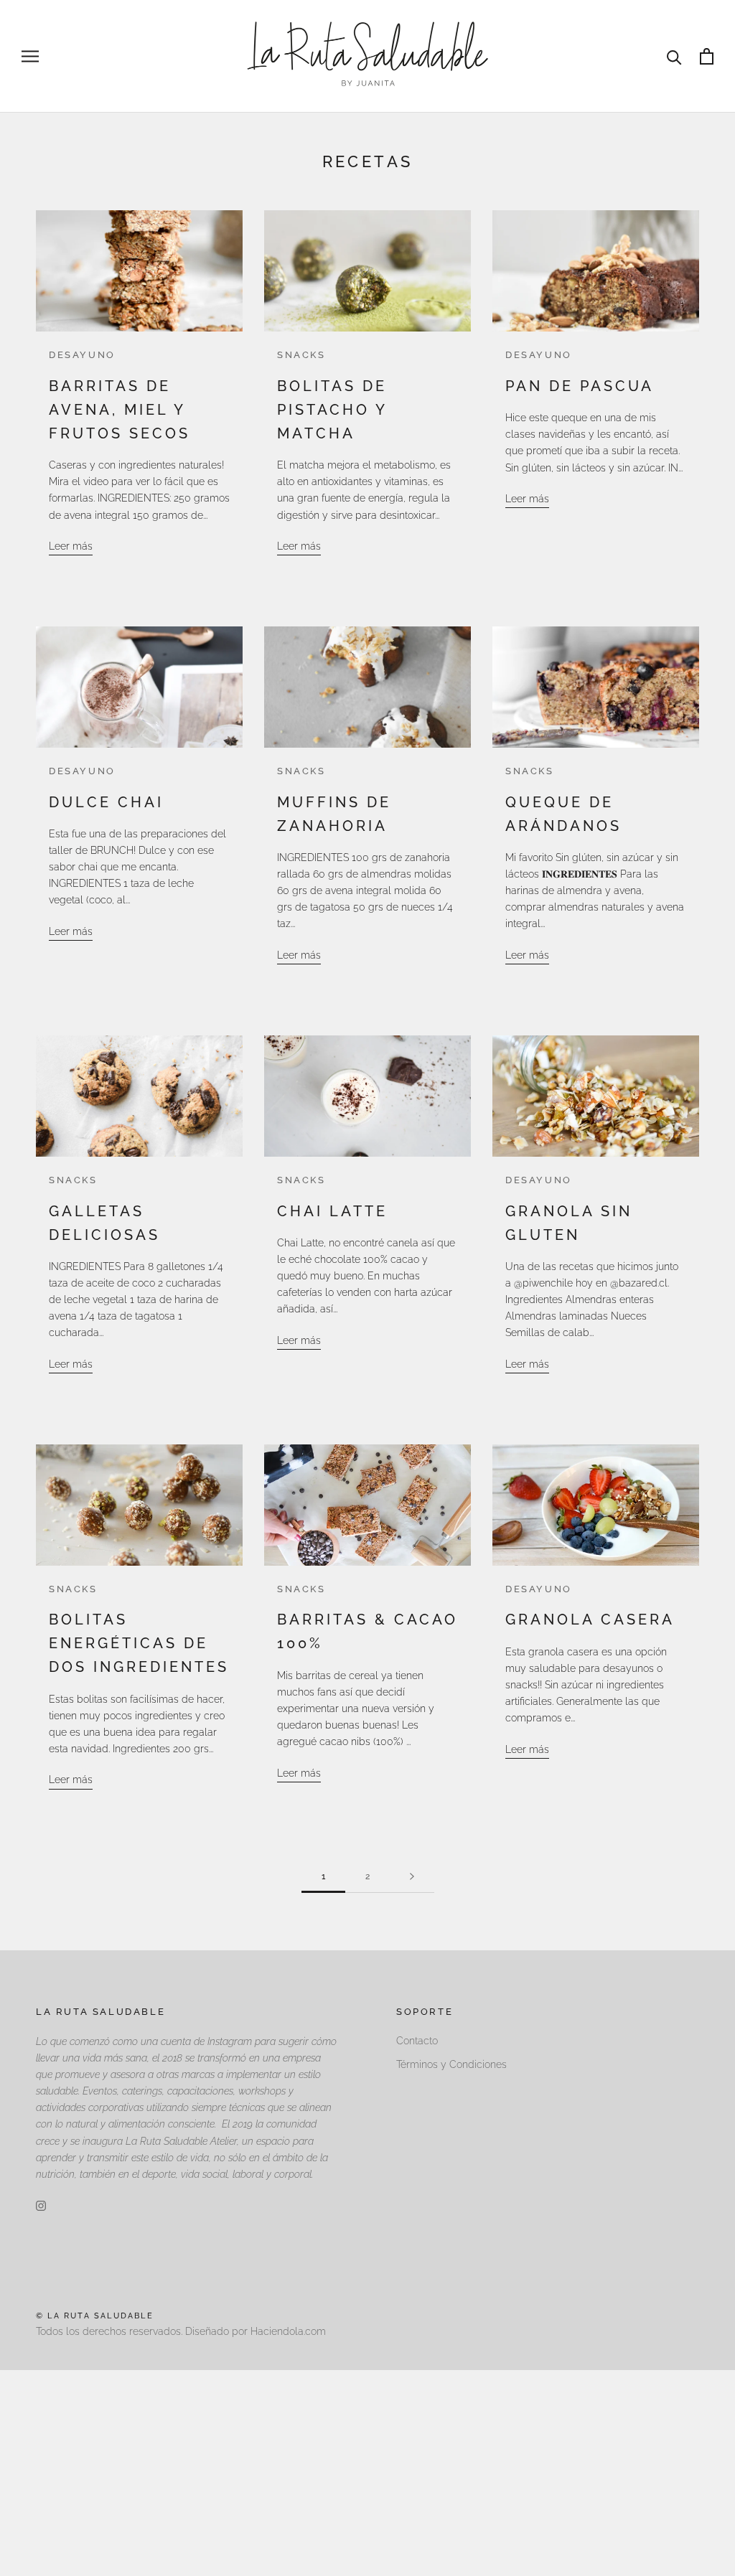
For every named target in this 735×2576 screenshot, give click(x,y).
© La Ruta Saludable (95, 2316)
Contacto (417, 2041)
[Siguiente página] (412, 1877)
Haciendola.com (288, 2331)
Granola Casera (590, 1620)
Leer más (71, 546)
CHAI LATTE (332, 1211)
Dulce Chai (106, 802)
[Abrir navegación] (30, 56)
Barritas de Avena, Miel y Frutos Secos (120, 410)
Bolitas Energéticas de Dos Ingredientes (139, 1643)
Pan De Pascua (580, 386)
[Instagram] (41, 2205)
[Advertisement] (367, 2471)
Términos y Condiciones (451, 2064)
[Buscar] (674, 56)
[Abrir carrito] (707, 56)
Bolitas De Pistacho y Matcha (332, 410)
